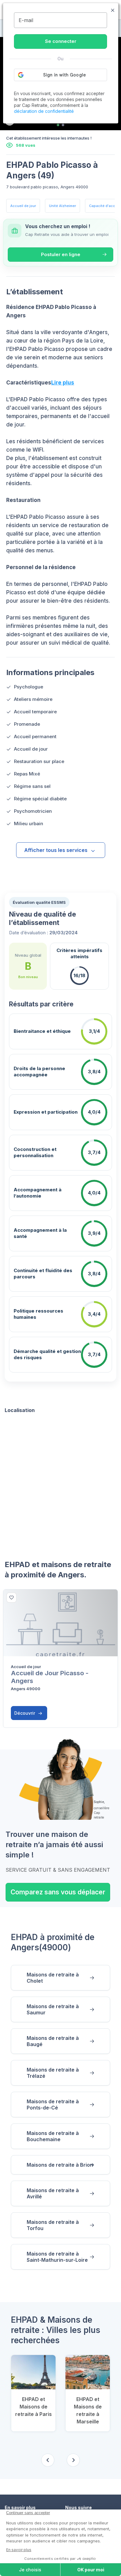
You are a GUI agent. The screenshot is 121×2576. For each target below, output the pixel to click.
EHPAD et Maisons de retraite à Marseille (88, 2410)
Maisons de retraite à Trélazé (53, 2073)
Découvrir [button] (25, 1713)
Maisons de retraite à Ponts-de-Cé (53, 2104)
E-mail (26, 20)
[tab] (58, 125)
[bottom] (11, 1598)
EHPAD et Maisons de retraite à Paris (34, 2407)
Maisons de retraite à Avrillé (53, 2193)
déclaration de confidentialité (44, 111)
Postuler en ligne (61, 254)
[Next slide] (73, 2460)
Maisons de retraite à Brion (60, 2165)
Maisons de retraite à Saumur (53, 2009)
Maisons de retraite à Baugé (53, 2041)
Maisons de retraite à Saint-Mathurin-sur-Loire (57, 2257)
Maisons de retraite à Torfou (53, 2225)
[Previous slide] (48, 2460)
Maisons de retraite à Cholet (53, 1978)
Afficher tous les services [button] (56, 850)
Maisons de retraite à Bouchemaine (53, 2136)
